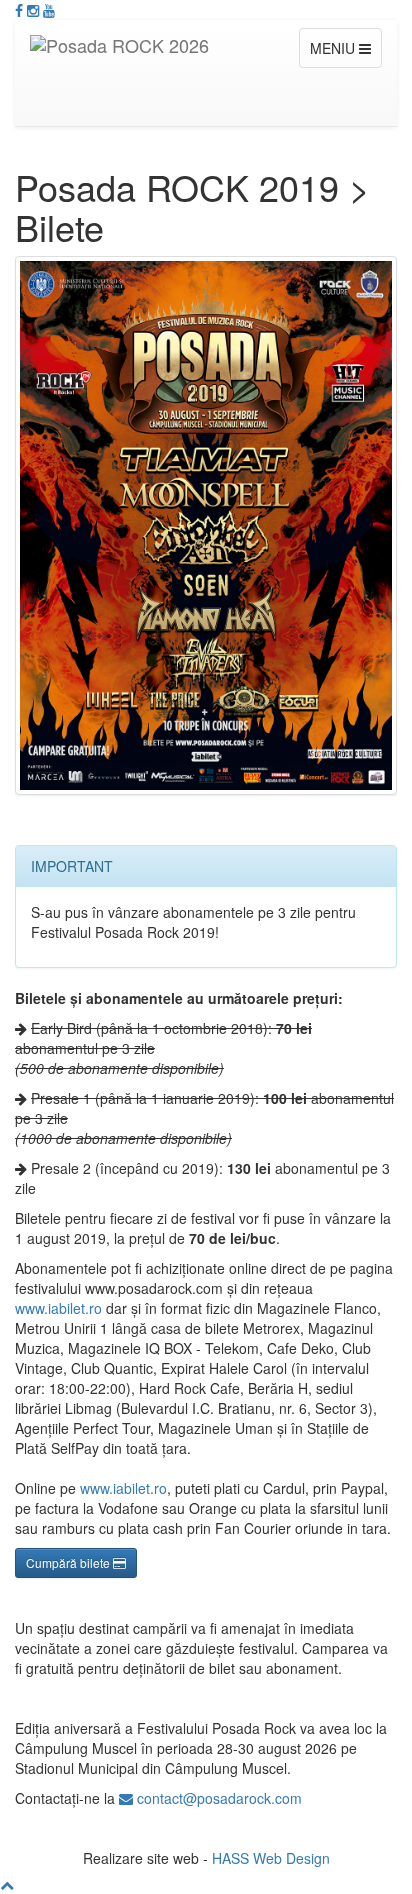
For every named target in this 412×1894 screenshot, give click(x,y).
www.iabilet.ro (58, 1308)
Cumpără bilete (69, 1562)
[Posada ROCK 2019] (206, 525)
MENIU (334, 48)
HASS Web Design (271, 1858)
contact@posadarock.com (217, 1798)
